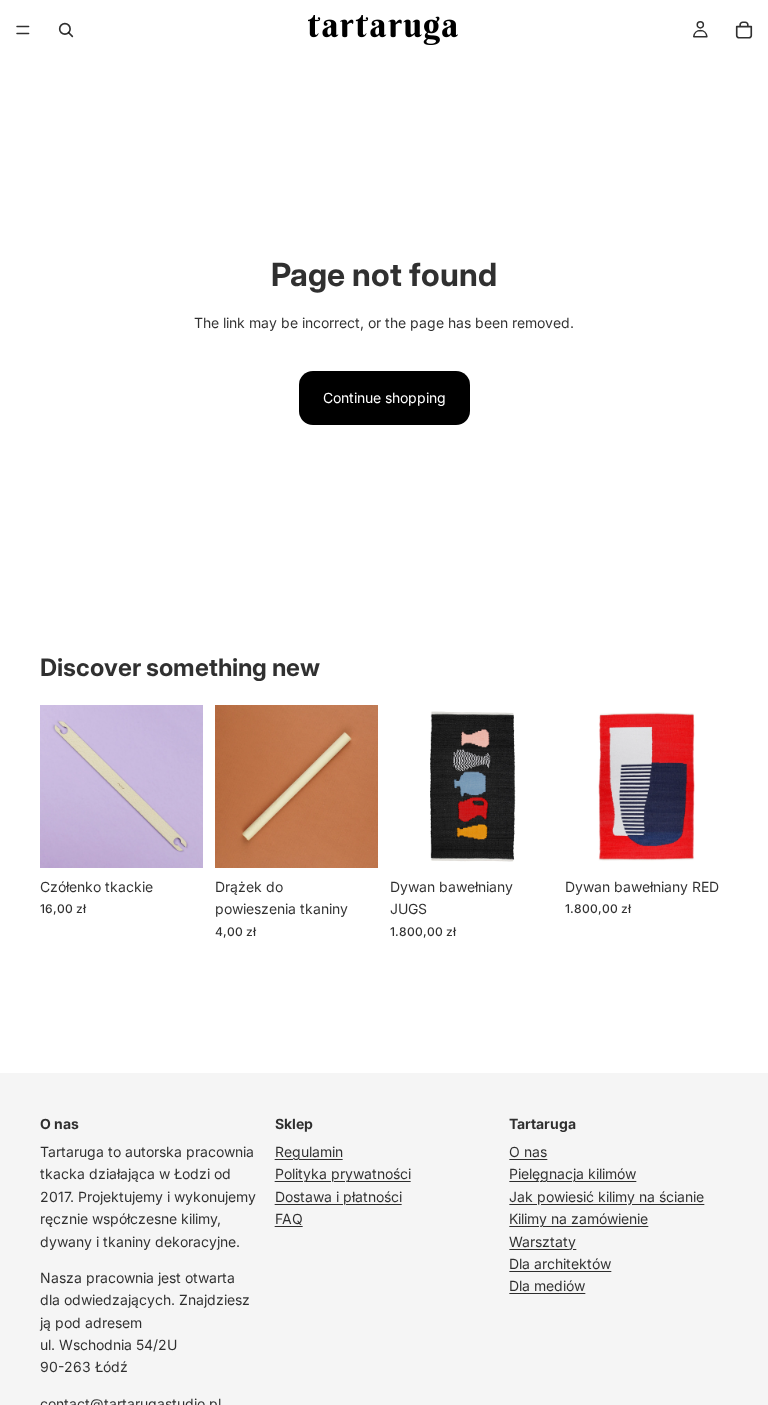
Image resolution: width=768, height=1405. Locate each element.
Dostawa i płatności (338, 1196)
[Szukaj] (66, 30)
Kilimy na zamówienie (578, 1218)
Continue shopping (384, 397)
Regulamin (309, 1151)
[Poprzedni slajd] (62, 786)
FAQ (289, 1218)
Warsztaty (542, 1241)
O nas (528, 1151)
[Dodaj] (522, 837)
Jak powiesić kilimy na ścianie (606, 1196)
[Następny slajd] (181, 786)
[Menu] (23, 30)
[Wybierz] (172, 837)
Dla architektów (560, 1263)
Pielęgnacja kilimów (572, 1173)
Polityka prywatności (343, 1173)
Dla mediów (547, 1285)
